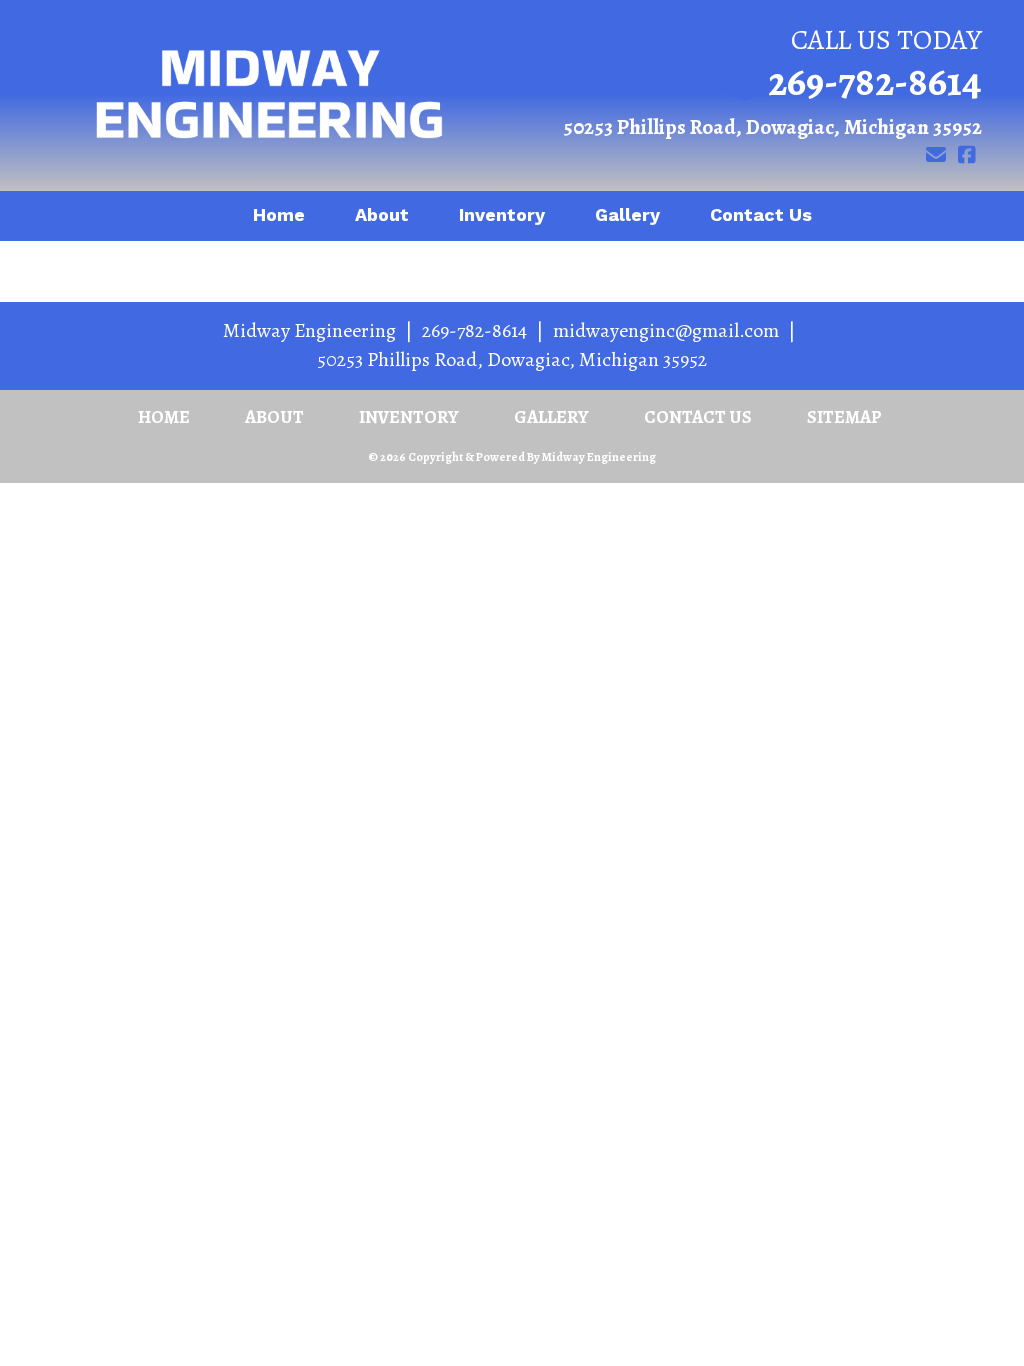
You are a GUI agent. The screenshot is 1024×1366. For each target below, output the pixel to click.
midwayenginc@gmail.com (666, 330)
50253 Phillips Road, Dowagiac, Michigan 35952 (772, 127)
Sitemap (844, 417)
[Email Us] (935, 155)
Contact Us (761, 214)
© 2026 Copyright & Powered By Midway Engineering (512, 457)
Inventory (502, 214)
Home (279, 214)
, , (512, 359)
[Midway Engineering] (269, 95)
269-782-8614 (875, 81)
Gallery (627, 214)
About (382, 214)
